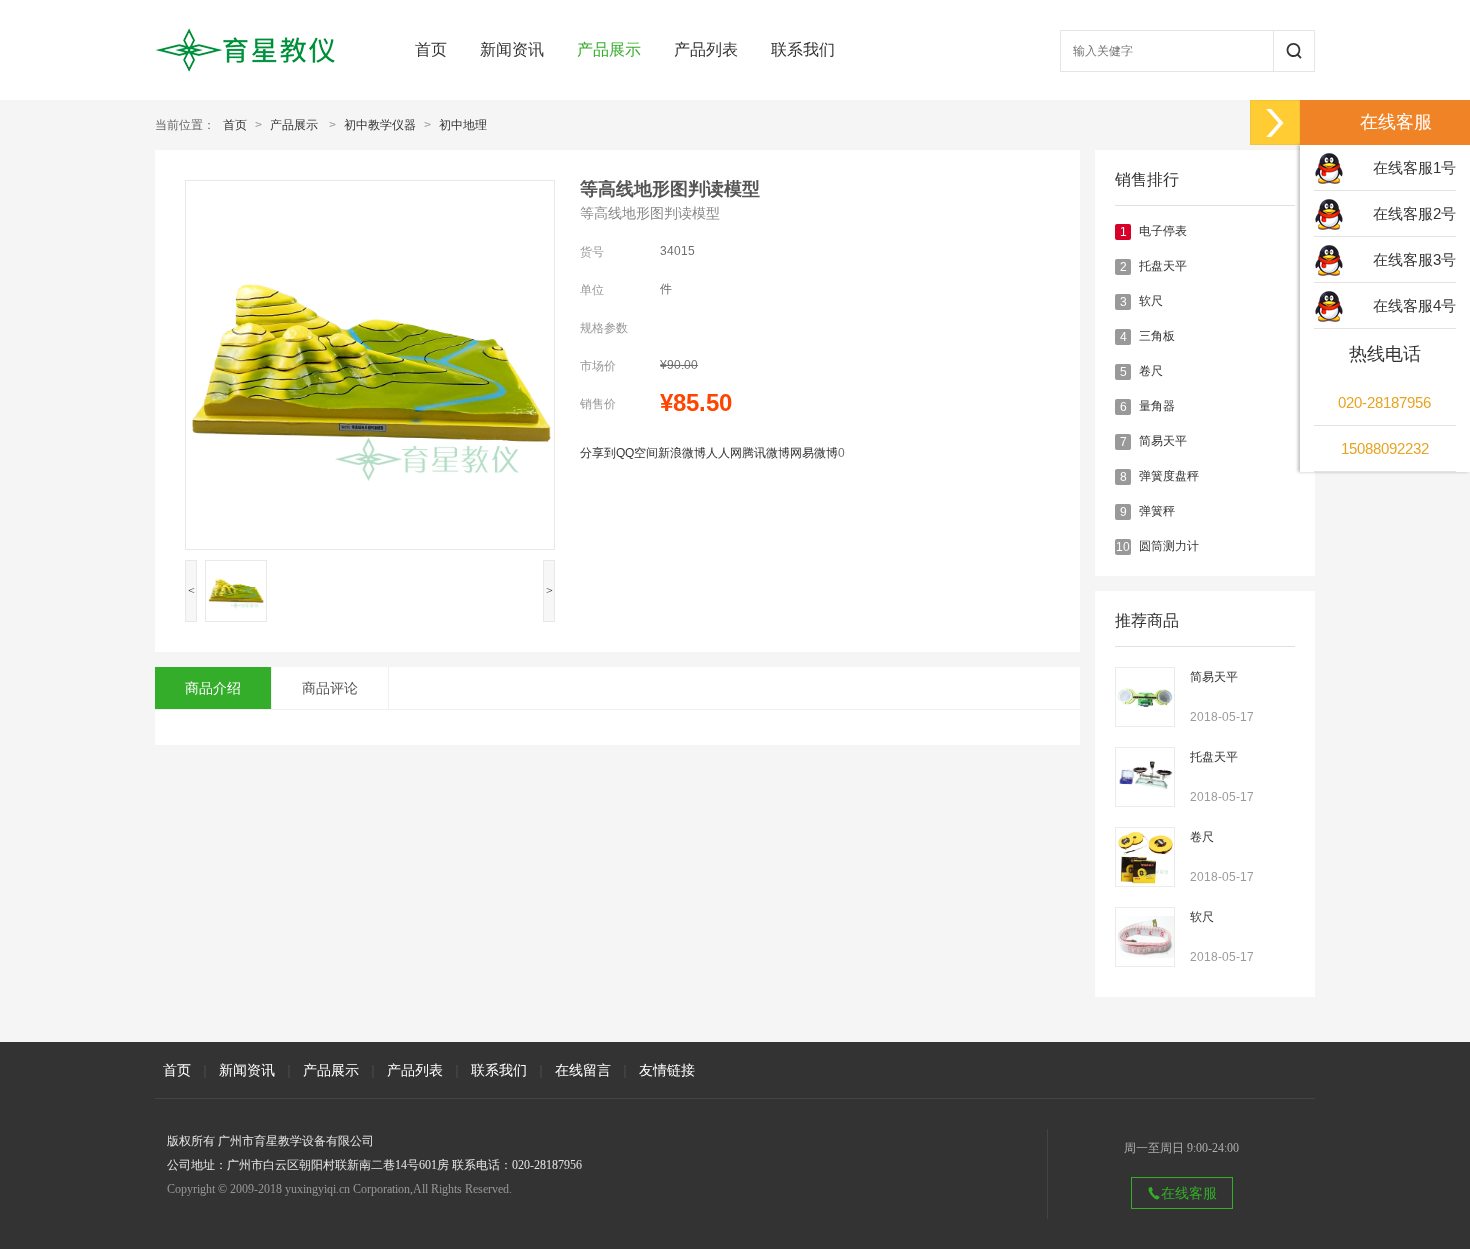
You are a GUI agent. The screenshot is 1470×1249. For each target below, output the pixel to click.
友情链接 (667, 1070)
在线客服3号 (1414, 259)
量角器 (1157, 406)
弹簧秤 (1157, 511)
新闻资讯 (512, 49)
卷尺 (1151, 371)
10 (1123, 547)
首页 (431, 49)
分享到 (598, 453)
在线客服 (1189, 1193)
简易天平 (1163, 441)
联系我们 (803, 49)
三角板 (1157, 336)
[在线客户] (1275, 122)
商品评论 (330, 688)
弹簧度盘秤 (1169, 476)
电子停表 (1163, 231)
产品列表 (706, 49)
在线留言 (583, 1070)
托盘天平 (1163, 266)
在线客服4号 (1414, 305)
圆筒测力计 (1169, 546)
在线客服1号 (1414, 167)
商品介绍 (213, 688)
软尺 (1151, 301)
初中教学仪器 (380, 125)
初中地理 (463, 125)
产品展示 (609, 49)
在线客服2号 (1414, 213)
